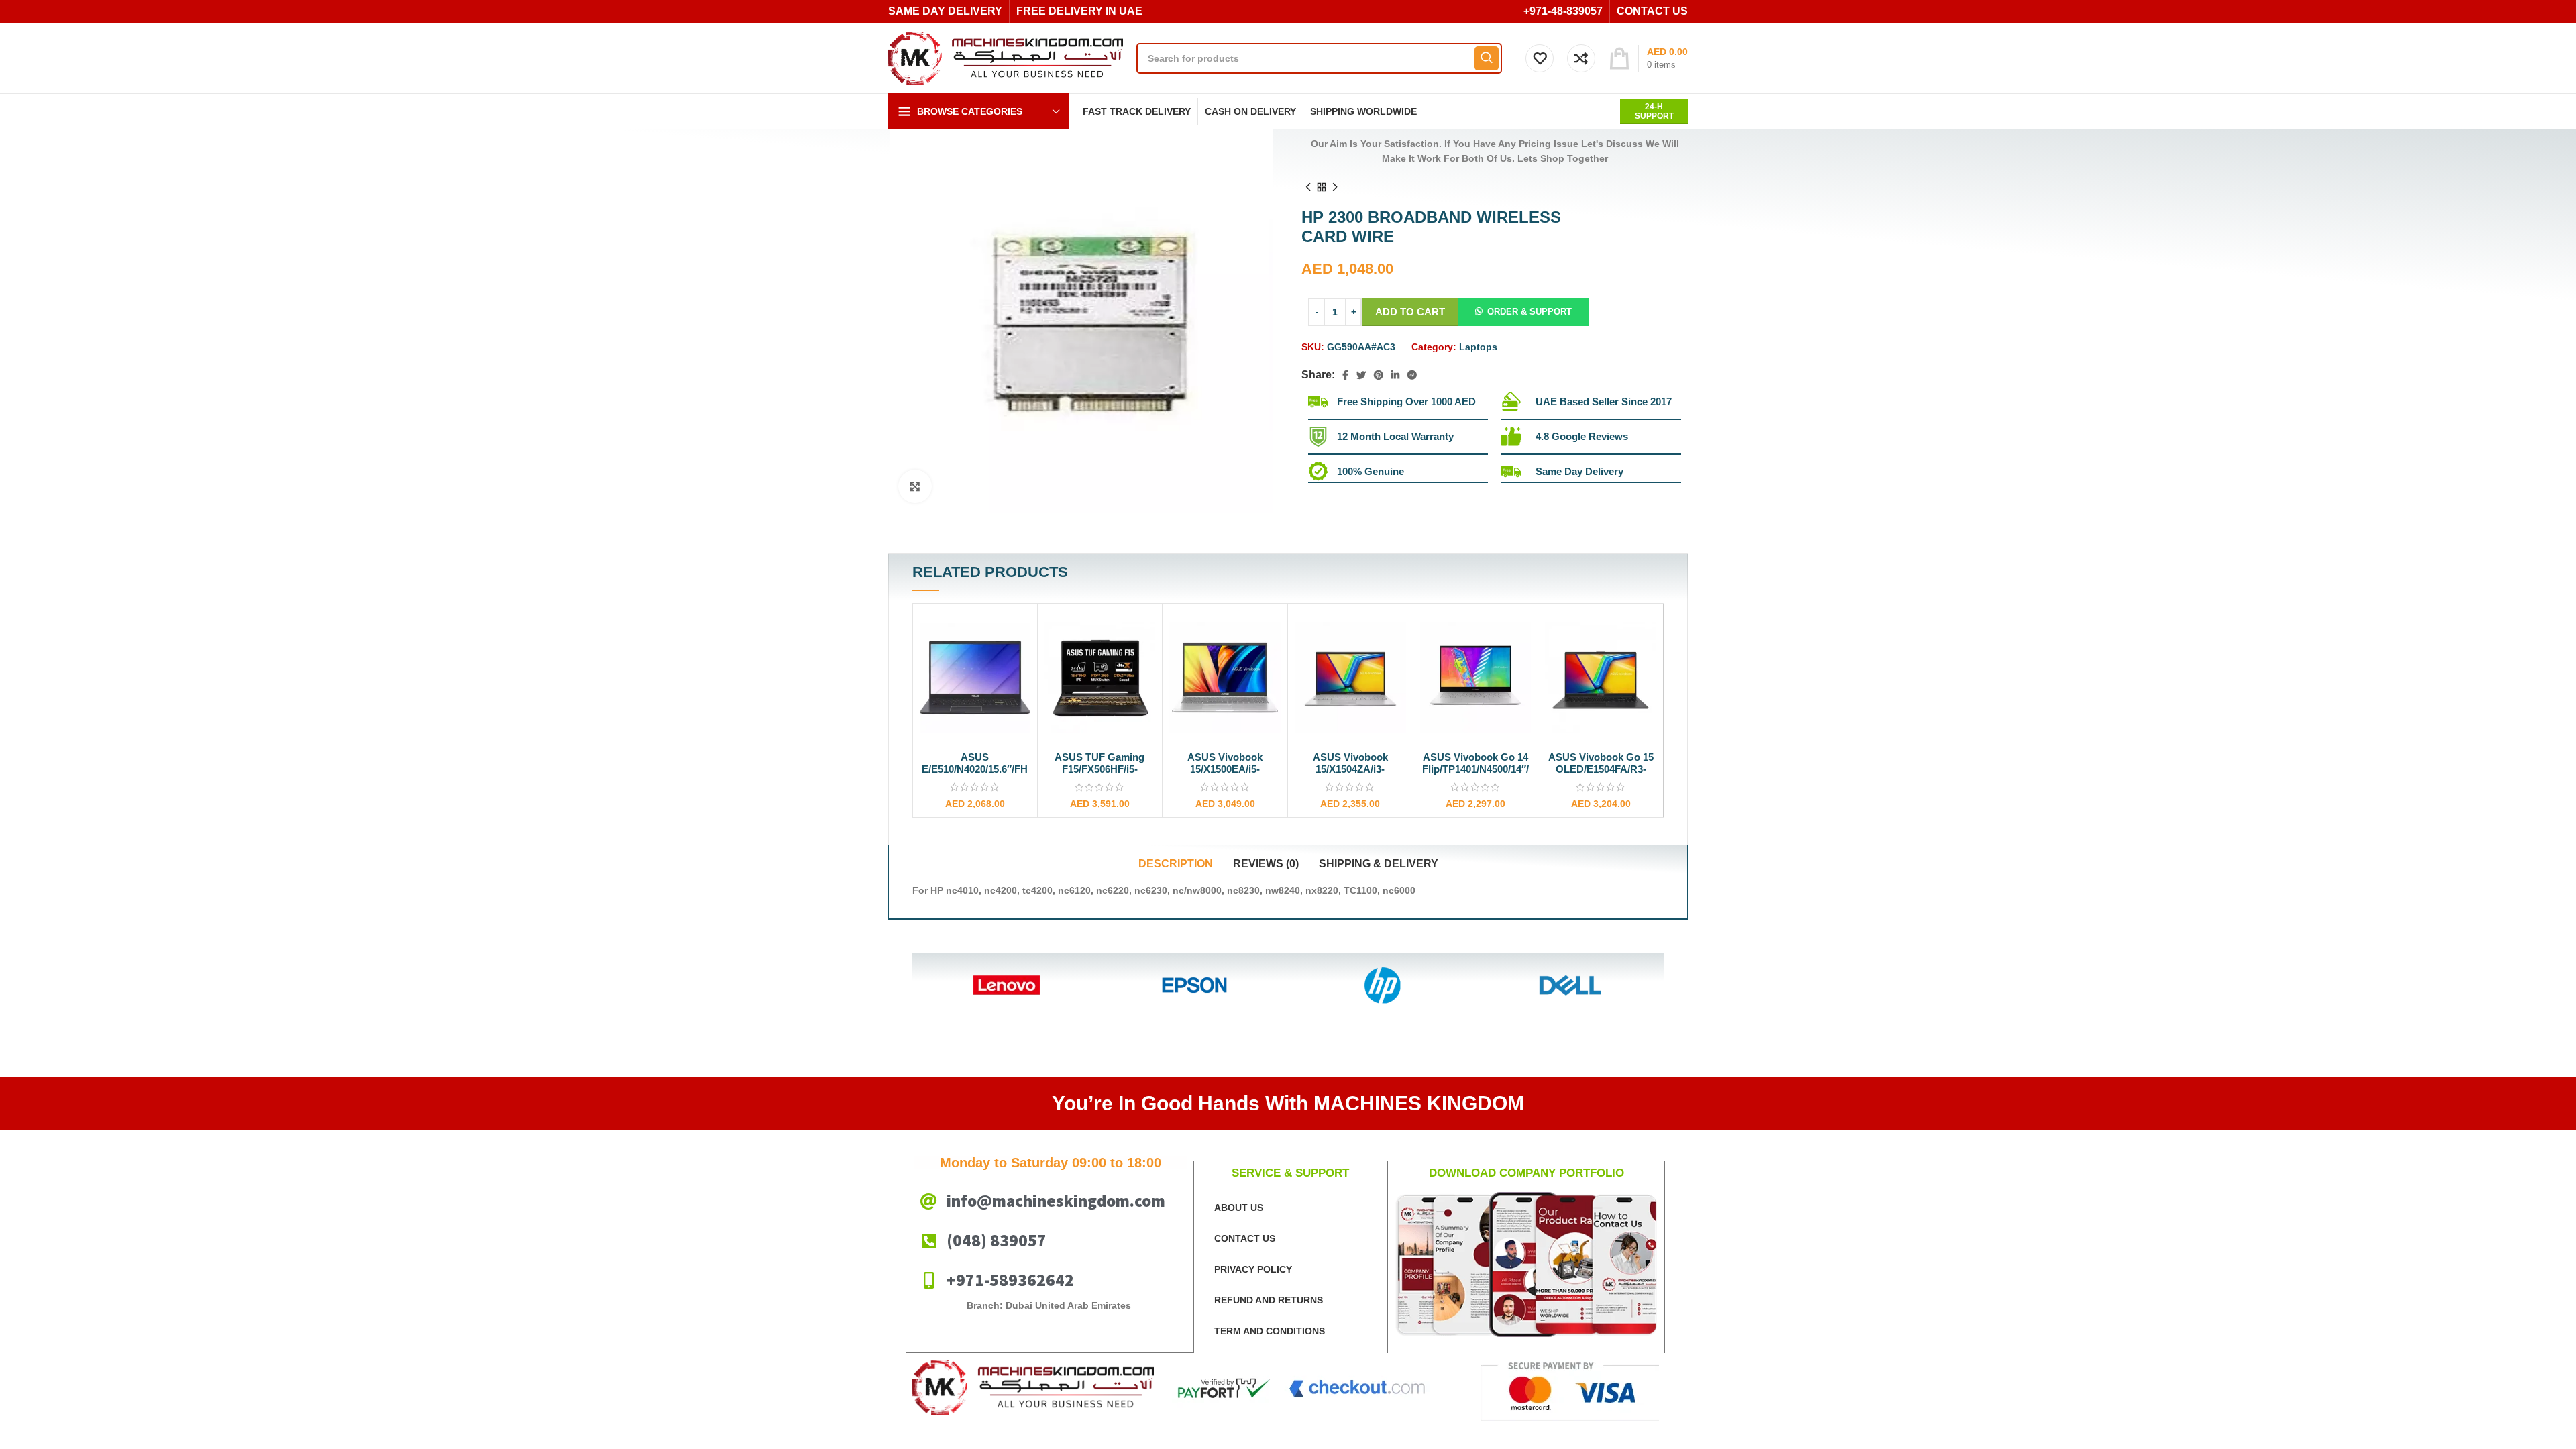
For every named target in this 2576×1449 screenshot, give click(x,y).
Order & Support (1529, 312)
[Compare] (1020, 632)
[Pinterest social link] (1379, 375)
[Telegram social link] (1412, 375)
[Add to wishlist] (1020, 662)
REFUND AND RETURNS (1269, 1300)
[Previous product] (1308, 187)
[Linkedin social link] (1395, 375)
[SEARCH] (1487, 58)
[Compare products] (1581, 58)
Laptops (1478, 347)
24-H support (1654, 111)
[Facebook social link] (1345, 375)
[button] (1523, 311)
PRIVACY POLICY (1253, 1269)
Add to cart (1410, 312)
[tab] (1176, 864)
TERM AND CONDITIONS (1270, 1331)
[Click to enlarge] (915, 486)
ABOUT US (1239, 1207)
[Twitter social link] (1361, 375)
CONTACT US (1245, 1238)
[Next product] (1335, 187)
